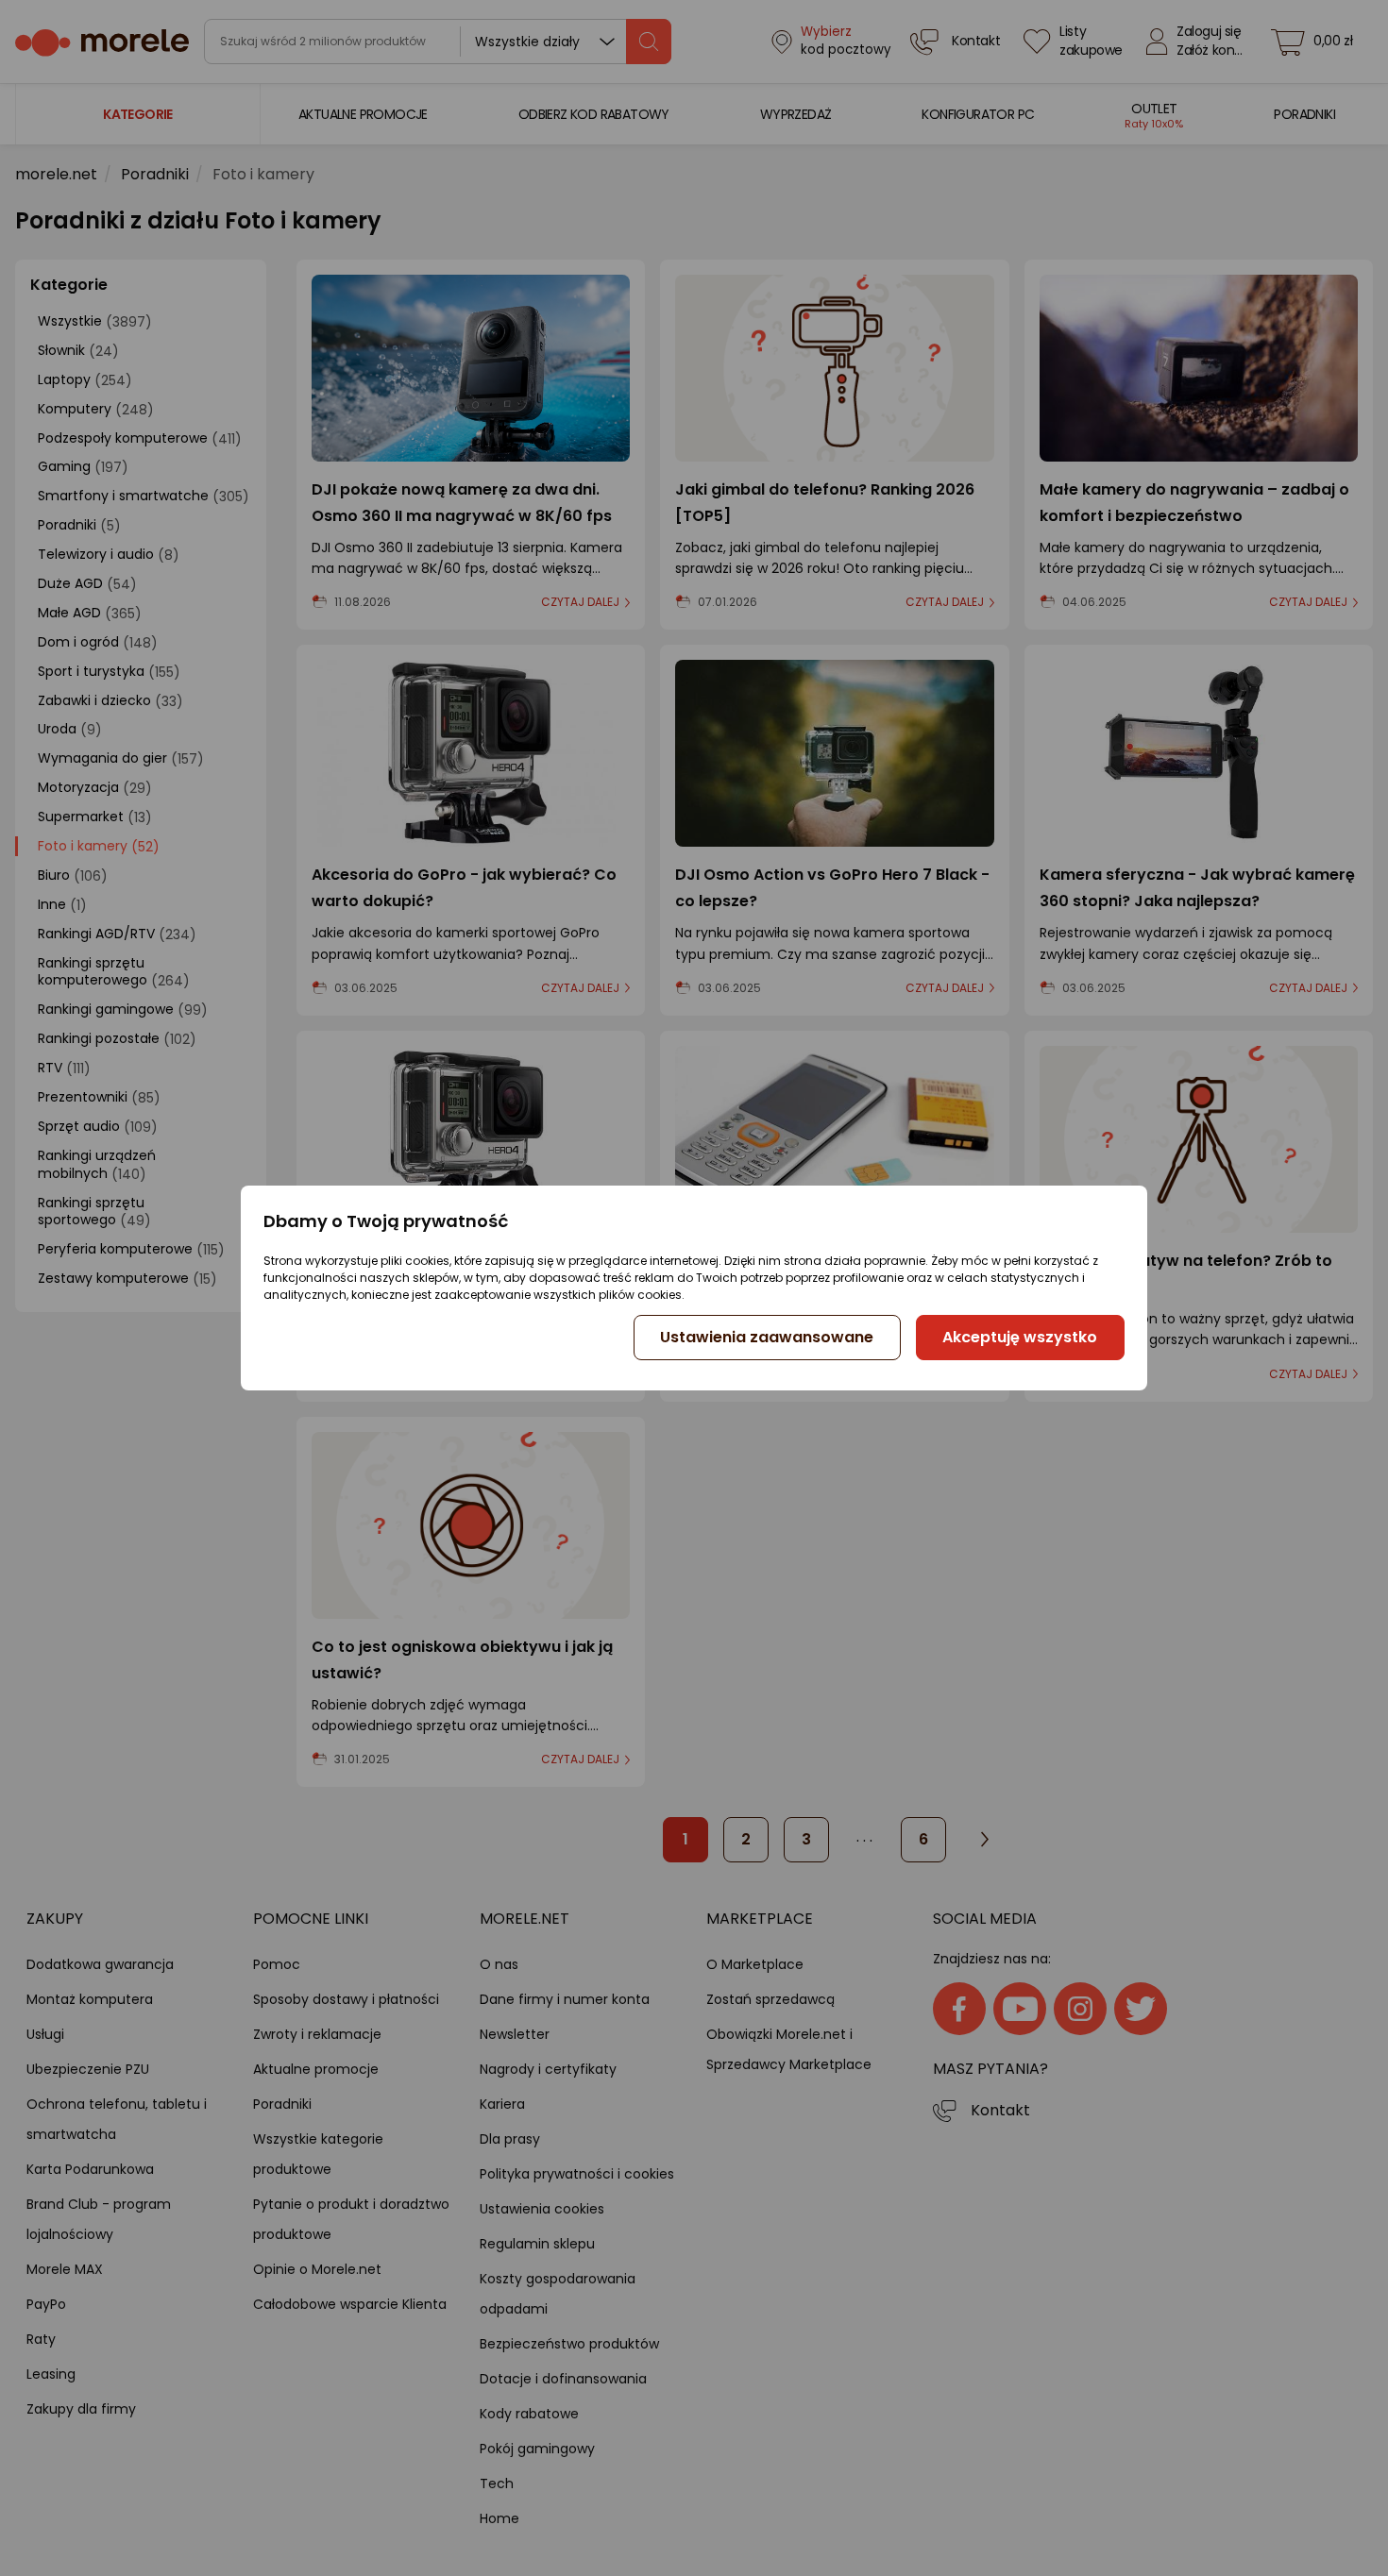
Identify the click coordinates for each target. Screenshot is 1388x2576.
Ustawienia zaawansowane (767, 1337)
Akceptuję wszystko (1020, 1337)
